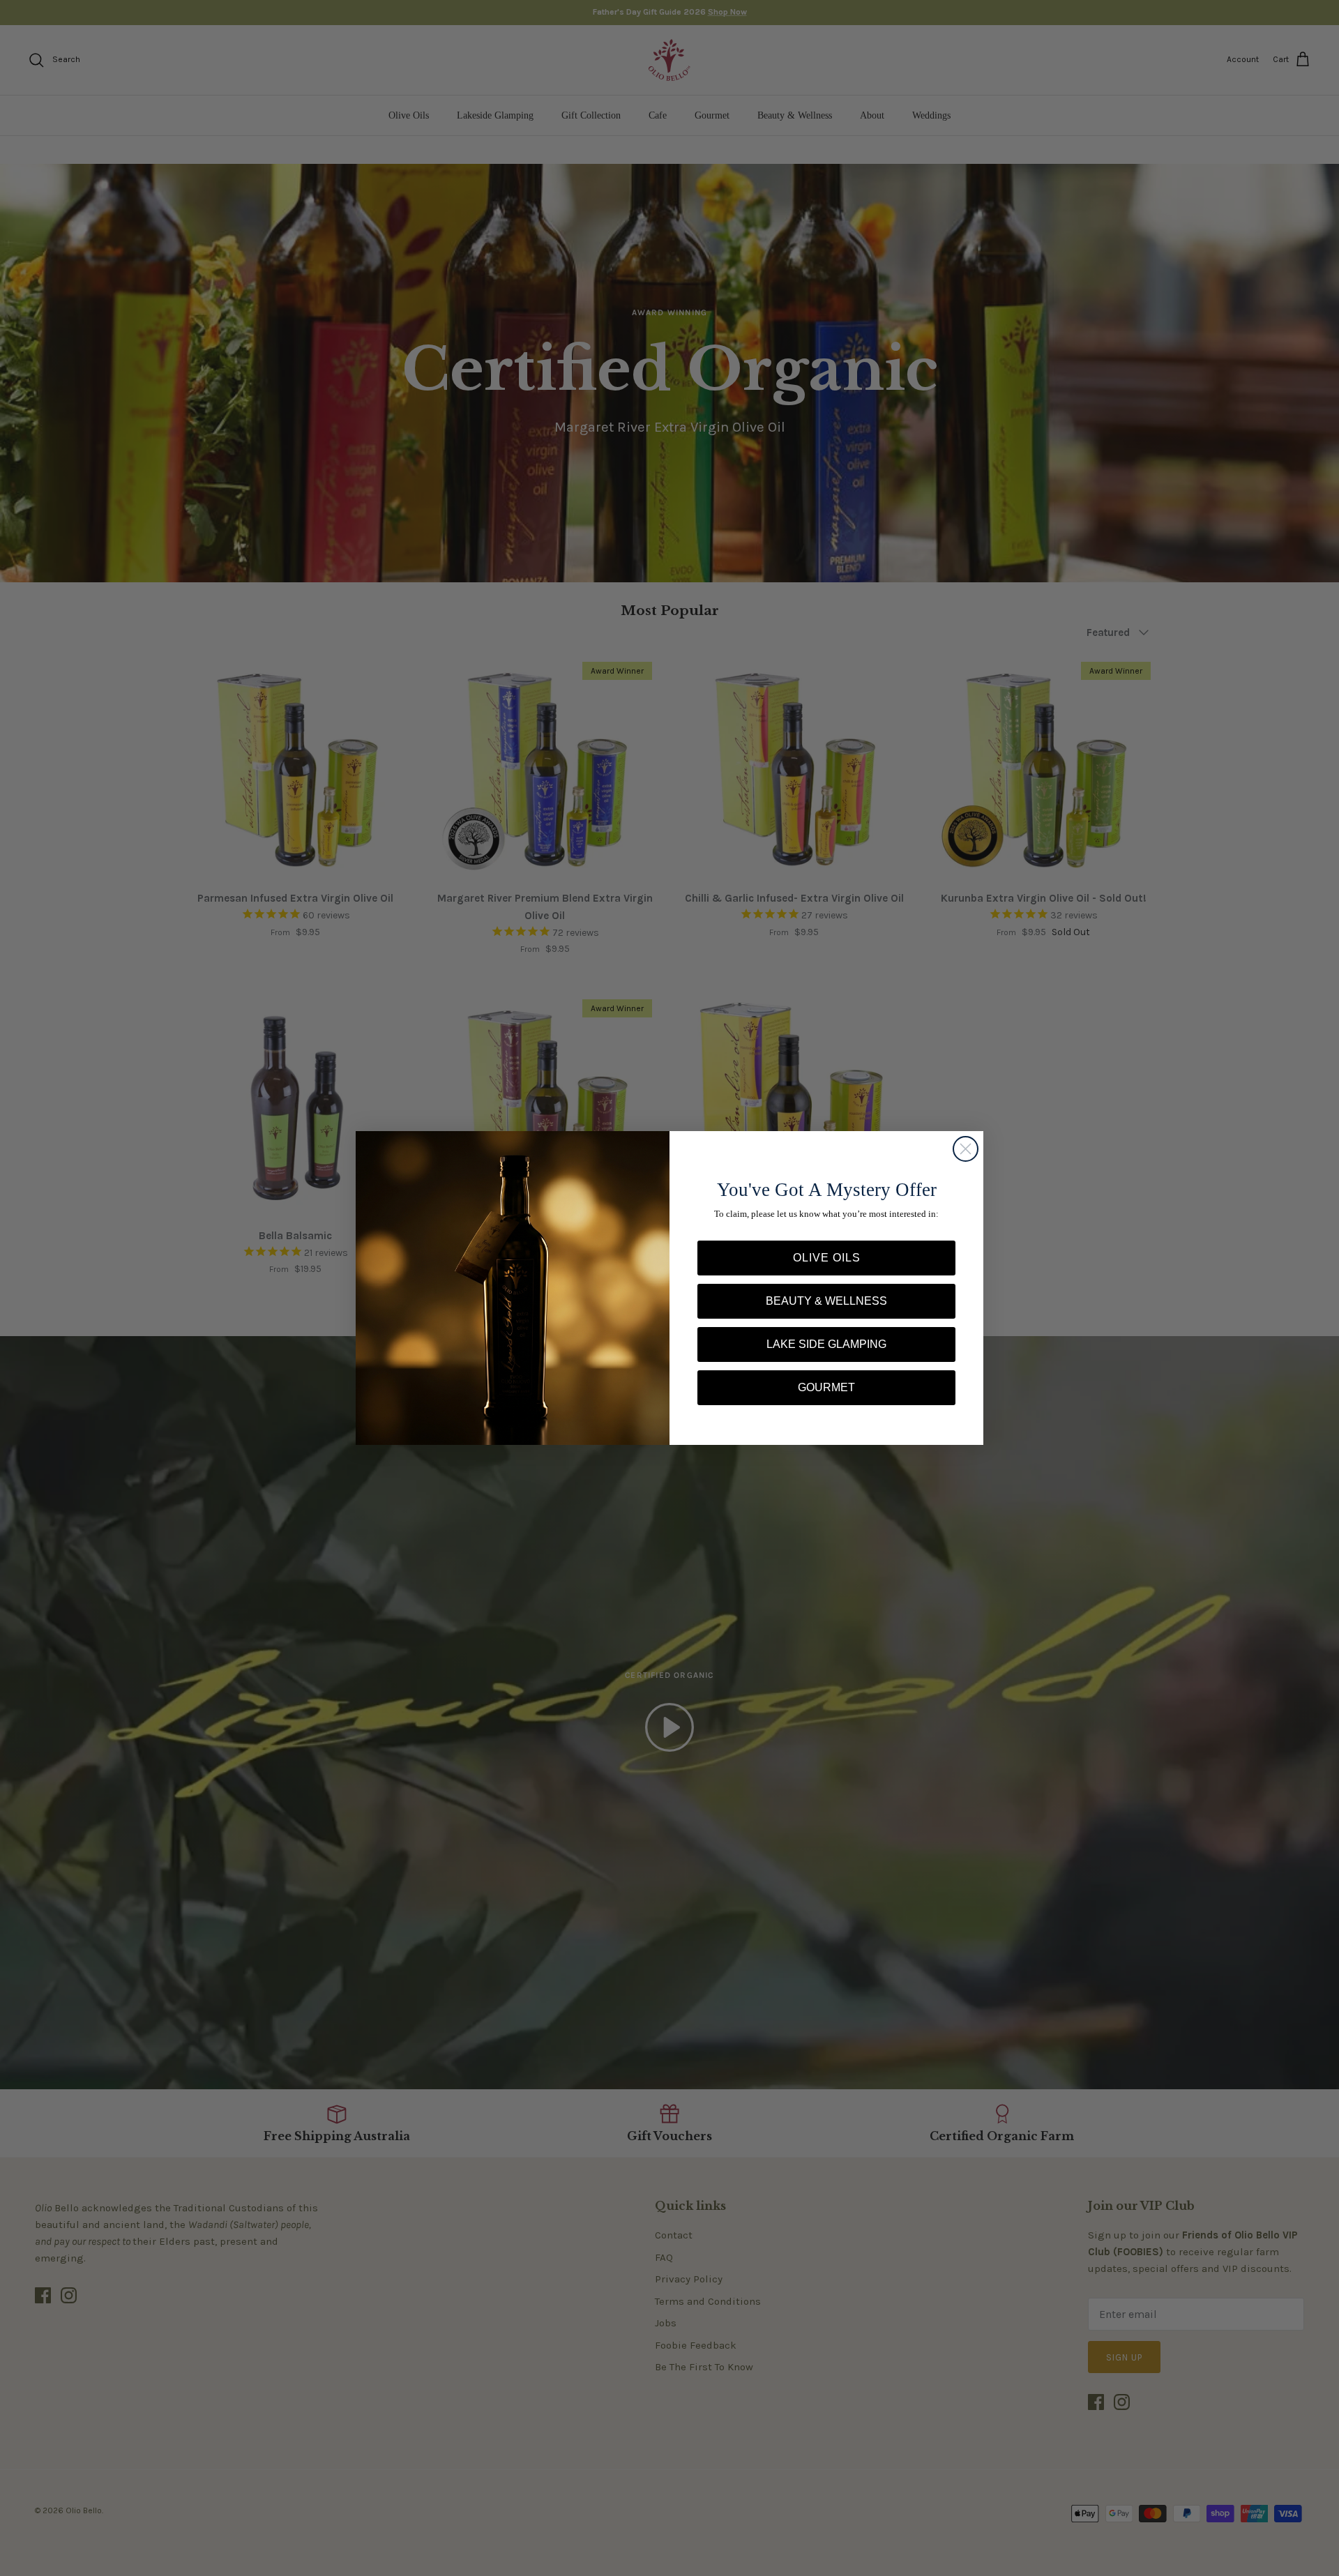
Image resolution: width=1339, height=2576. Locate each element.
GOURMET (826, 1387)
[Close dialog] (966, 1149)
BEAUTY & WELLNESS (826, 1301)
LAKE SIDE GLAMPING (826, 1344)
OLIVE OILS (827, 1258)
